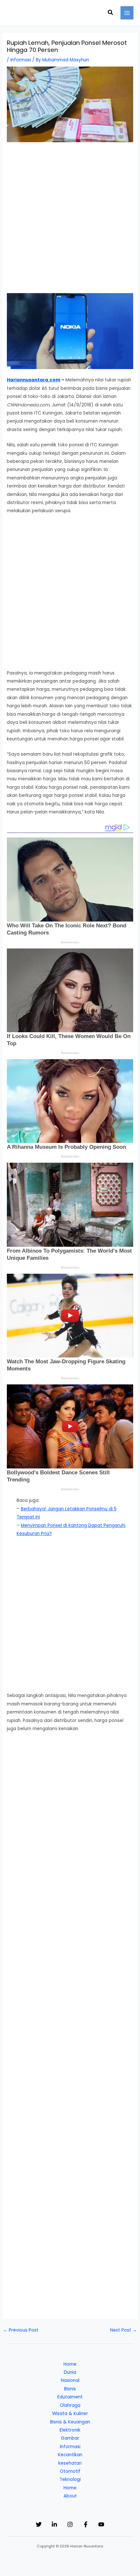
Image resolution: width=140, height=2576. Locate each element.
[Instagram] (70, 2524)
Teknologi (70, 2479)
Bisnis (70, 2389)
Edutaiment (70, 2397)
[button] (111, 13)
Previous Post (21, 2330)
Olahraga (70, 2405)
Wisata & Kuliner (70, 2414)
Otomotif (70, 2471)
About (70, 2496)
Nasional (70, 2380)
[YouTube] (101, 2524)
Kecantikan (70, 2455)
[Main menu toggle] (127, 13)
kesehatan (70, 2463)
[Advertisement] (70, 221)
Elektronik (70, 2430)
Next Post (124, 2330)
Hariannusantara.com (34, 380)
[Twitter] (39, 2524)
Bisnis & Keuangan (70, 2422)
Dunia (70, 2372)
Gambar (70, 2438)
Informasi (21, 60)
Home (70, 2364)
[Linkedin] (54, 2524)
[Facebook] (86, 2524)
